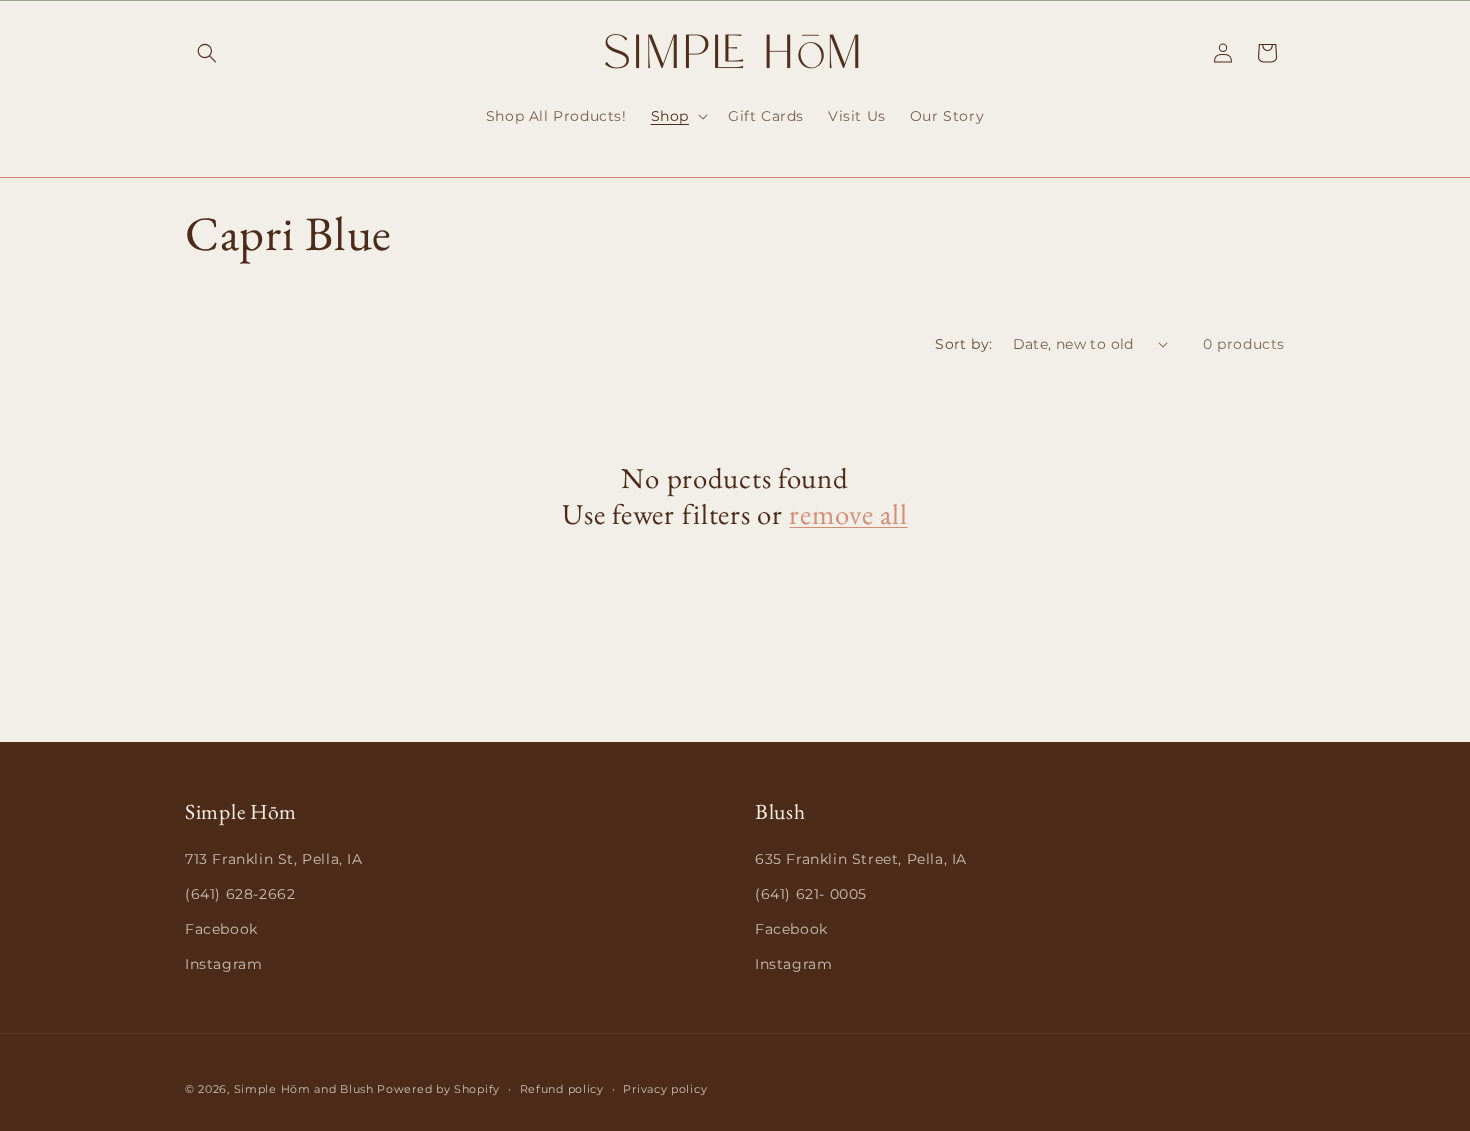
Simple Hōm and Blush (304, 1089)
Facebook (221, 929)
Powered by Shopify (438, 1089)
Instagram (223, 964)
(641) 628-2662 (240, 894)
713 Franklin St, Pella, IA (274, 859)
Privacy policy (665, 1088)
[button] (207, 53)
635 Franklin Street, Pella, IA (861, 859)
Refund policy (562, 1088)
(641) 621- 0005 (811, 894)
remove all (848, 514)
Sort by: (963, 344)
